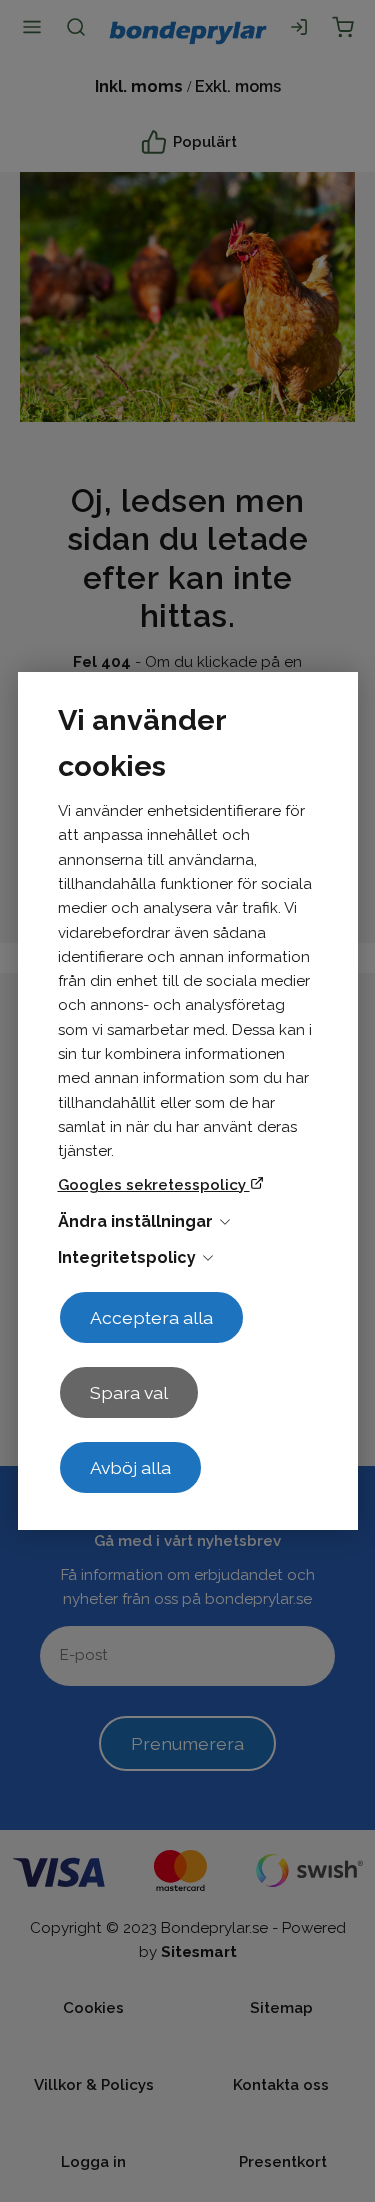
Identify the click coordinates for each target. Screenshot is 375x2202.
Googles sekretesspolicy (154, 1185)
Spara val (129, 1392)
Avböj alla (130, 1467)
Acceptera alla (151, 1317)
